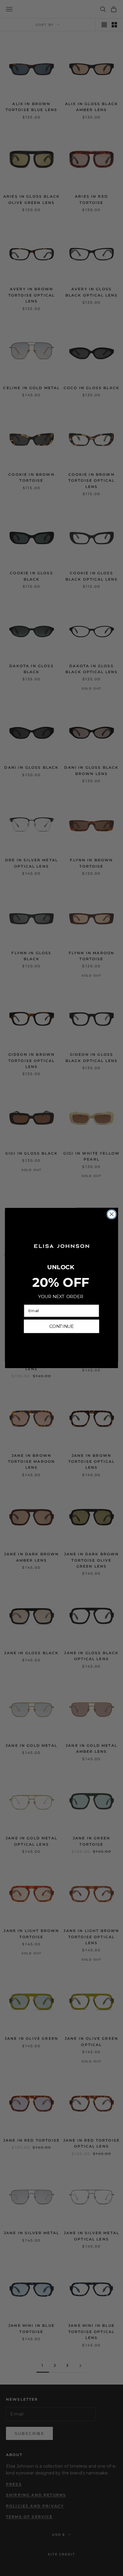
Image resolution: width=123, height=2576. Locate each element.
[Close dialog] (112, 1214)
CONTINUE (61, 1326)
